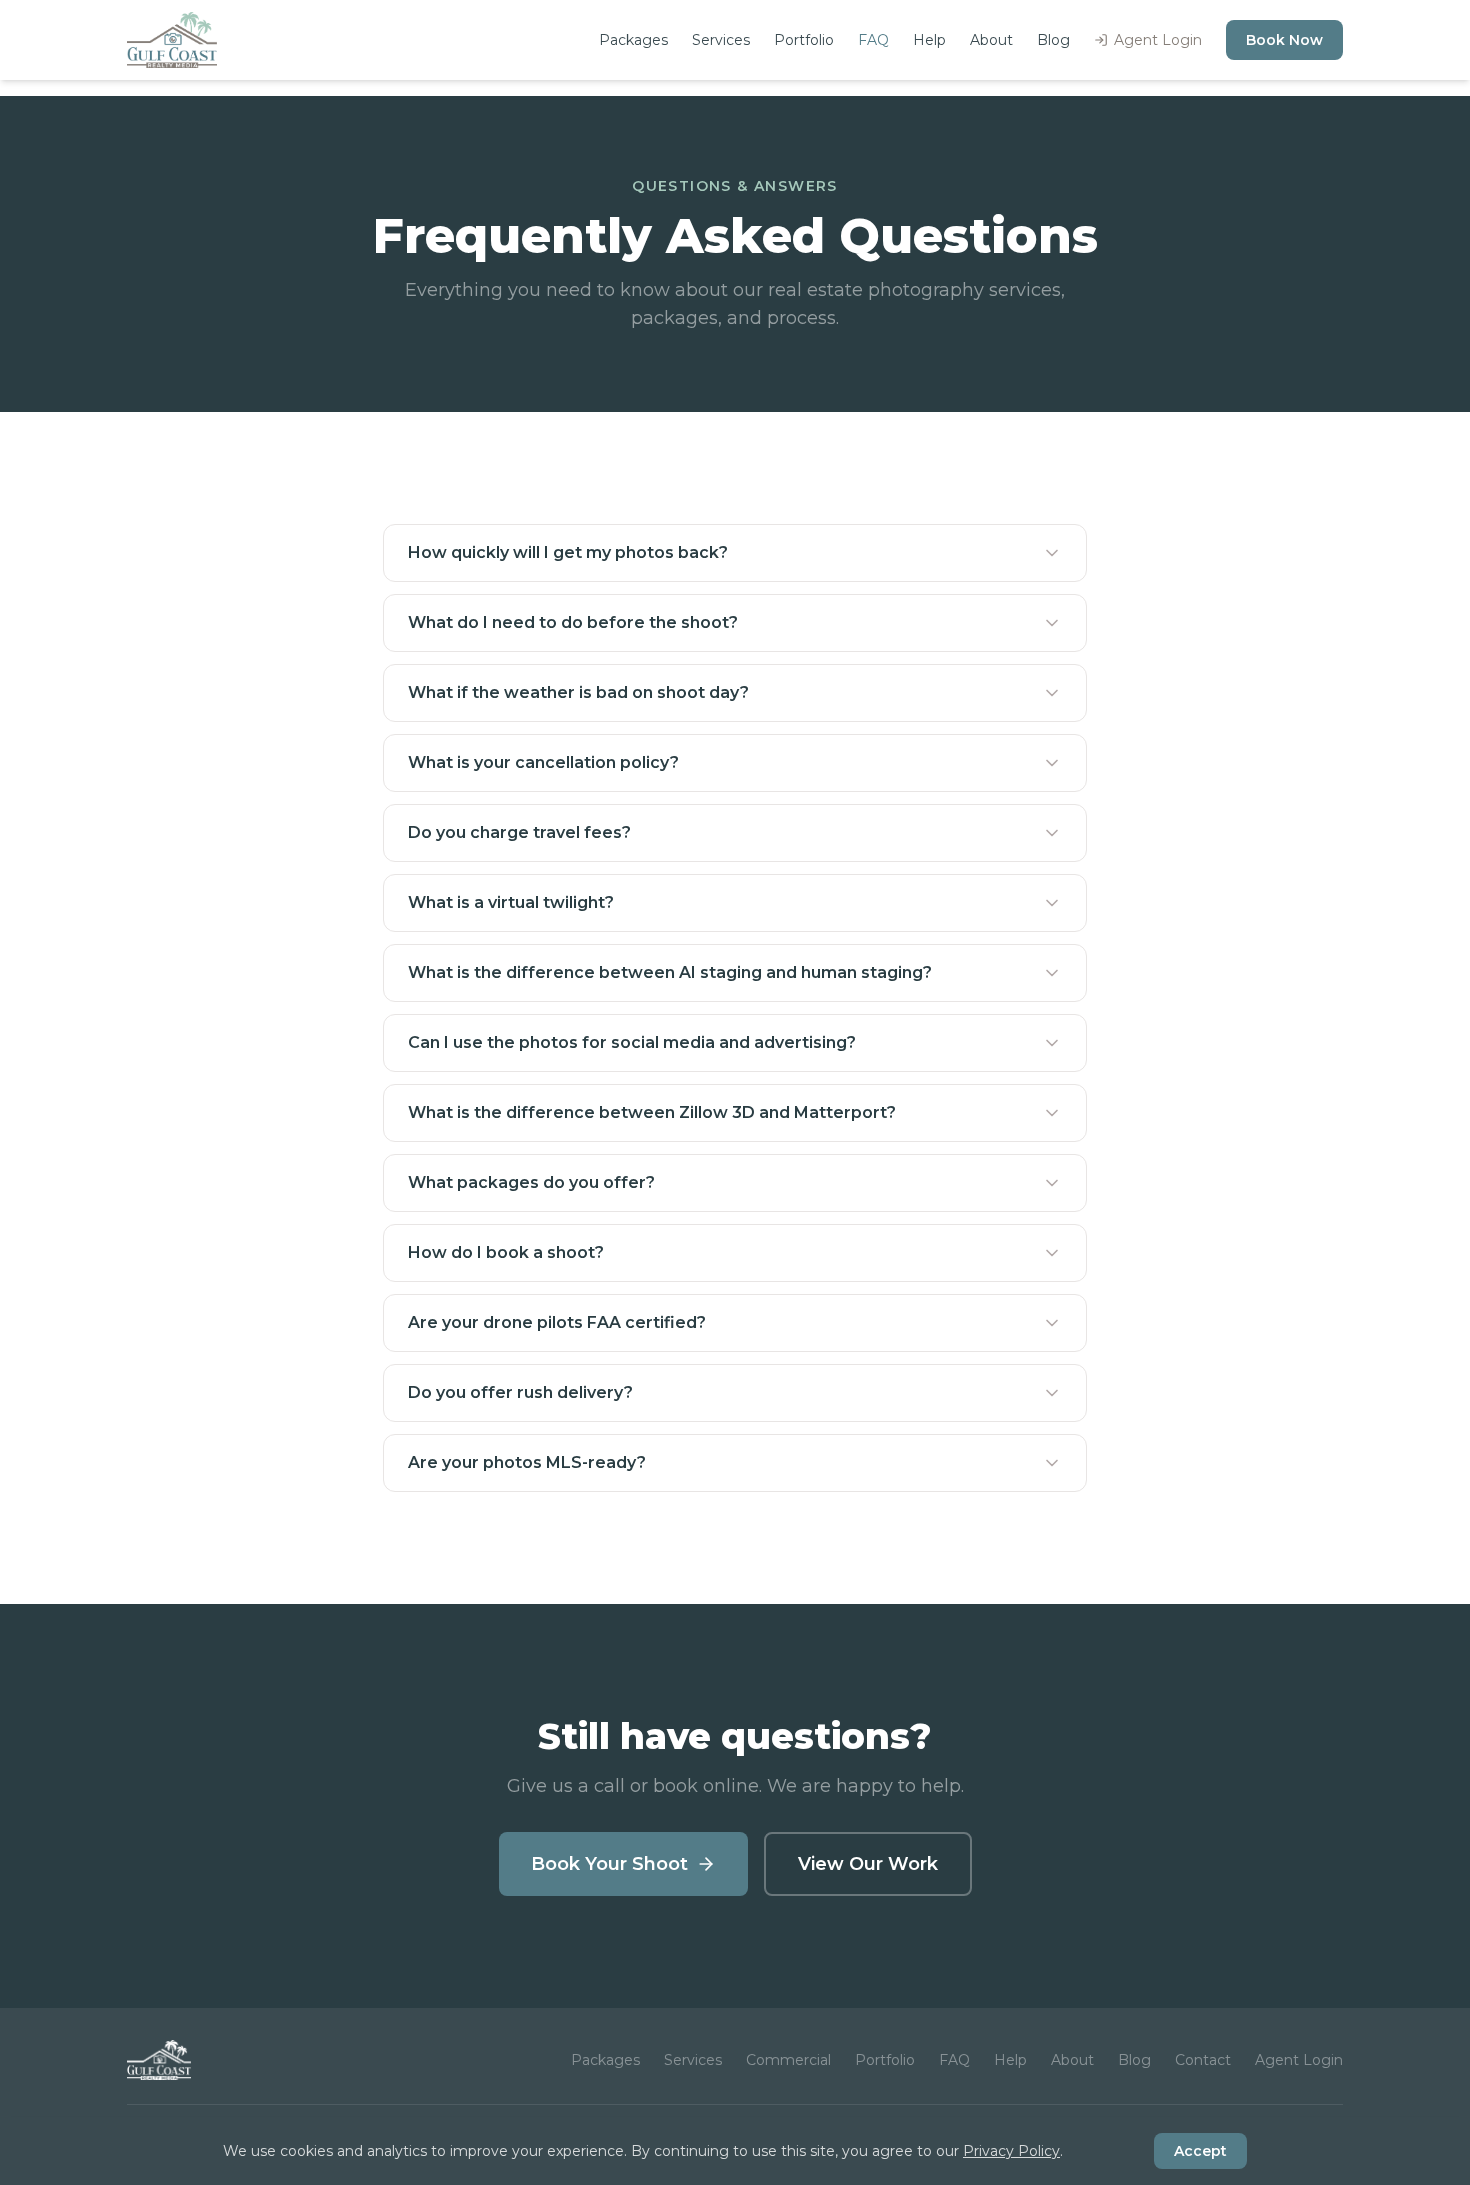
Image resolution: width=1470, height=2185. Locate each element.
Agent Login (1158, 40)
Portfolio (804, 40)
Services (721, 40)
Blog (1053, 40)
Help (929, 40)
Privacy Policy (1011, 2151)
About (991, 40)
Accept (1200, 2151)
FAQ (873, 40)
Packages (633, 40)
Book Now (1284, 40)
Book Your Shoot (609, 1864)
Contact (1203, 2060)
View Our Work (868, 1864)
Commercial (788, 2060)
